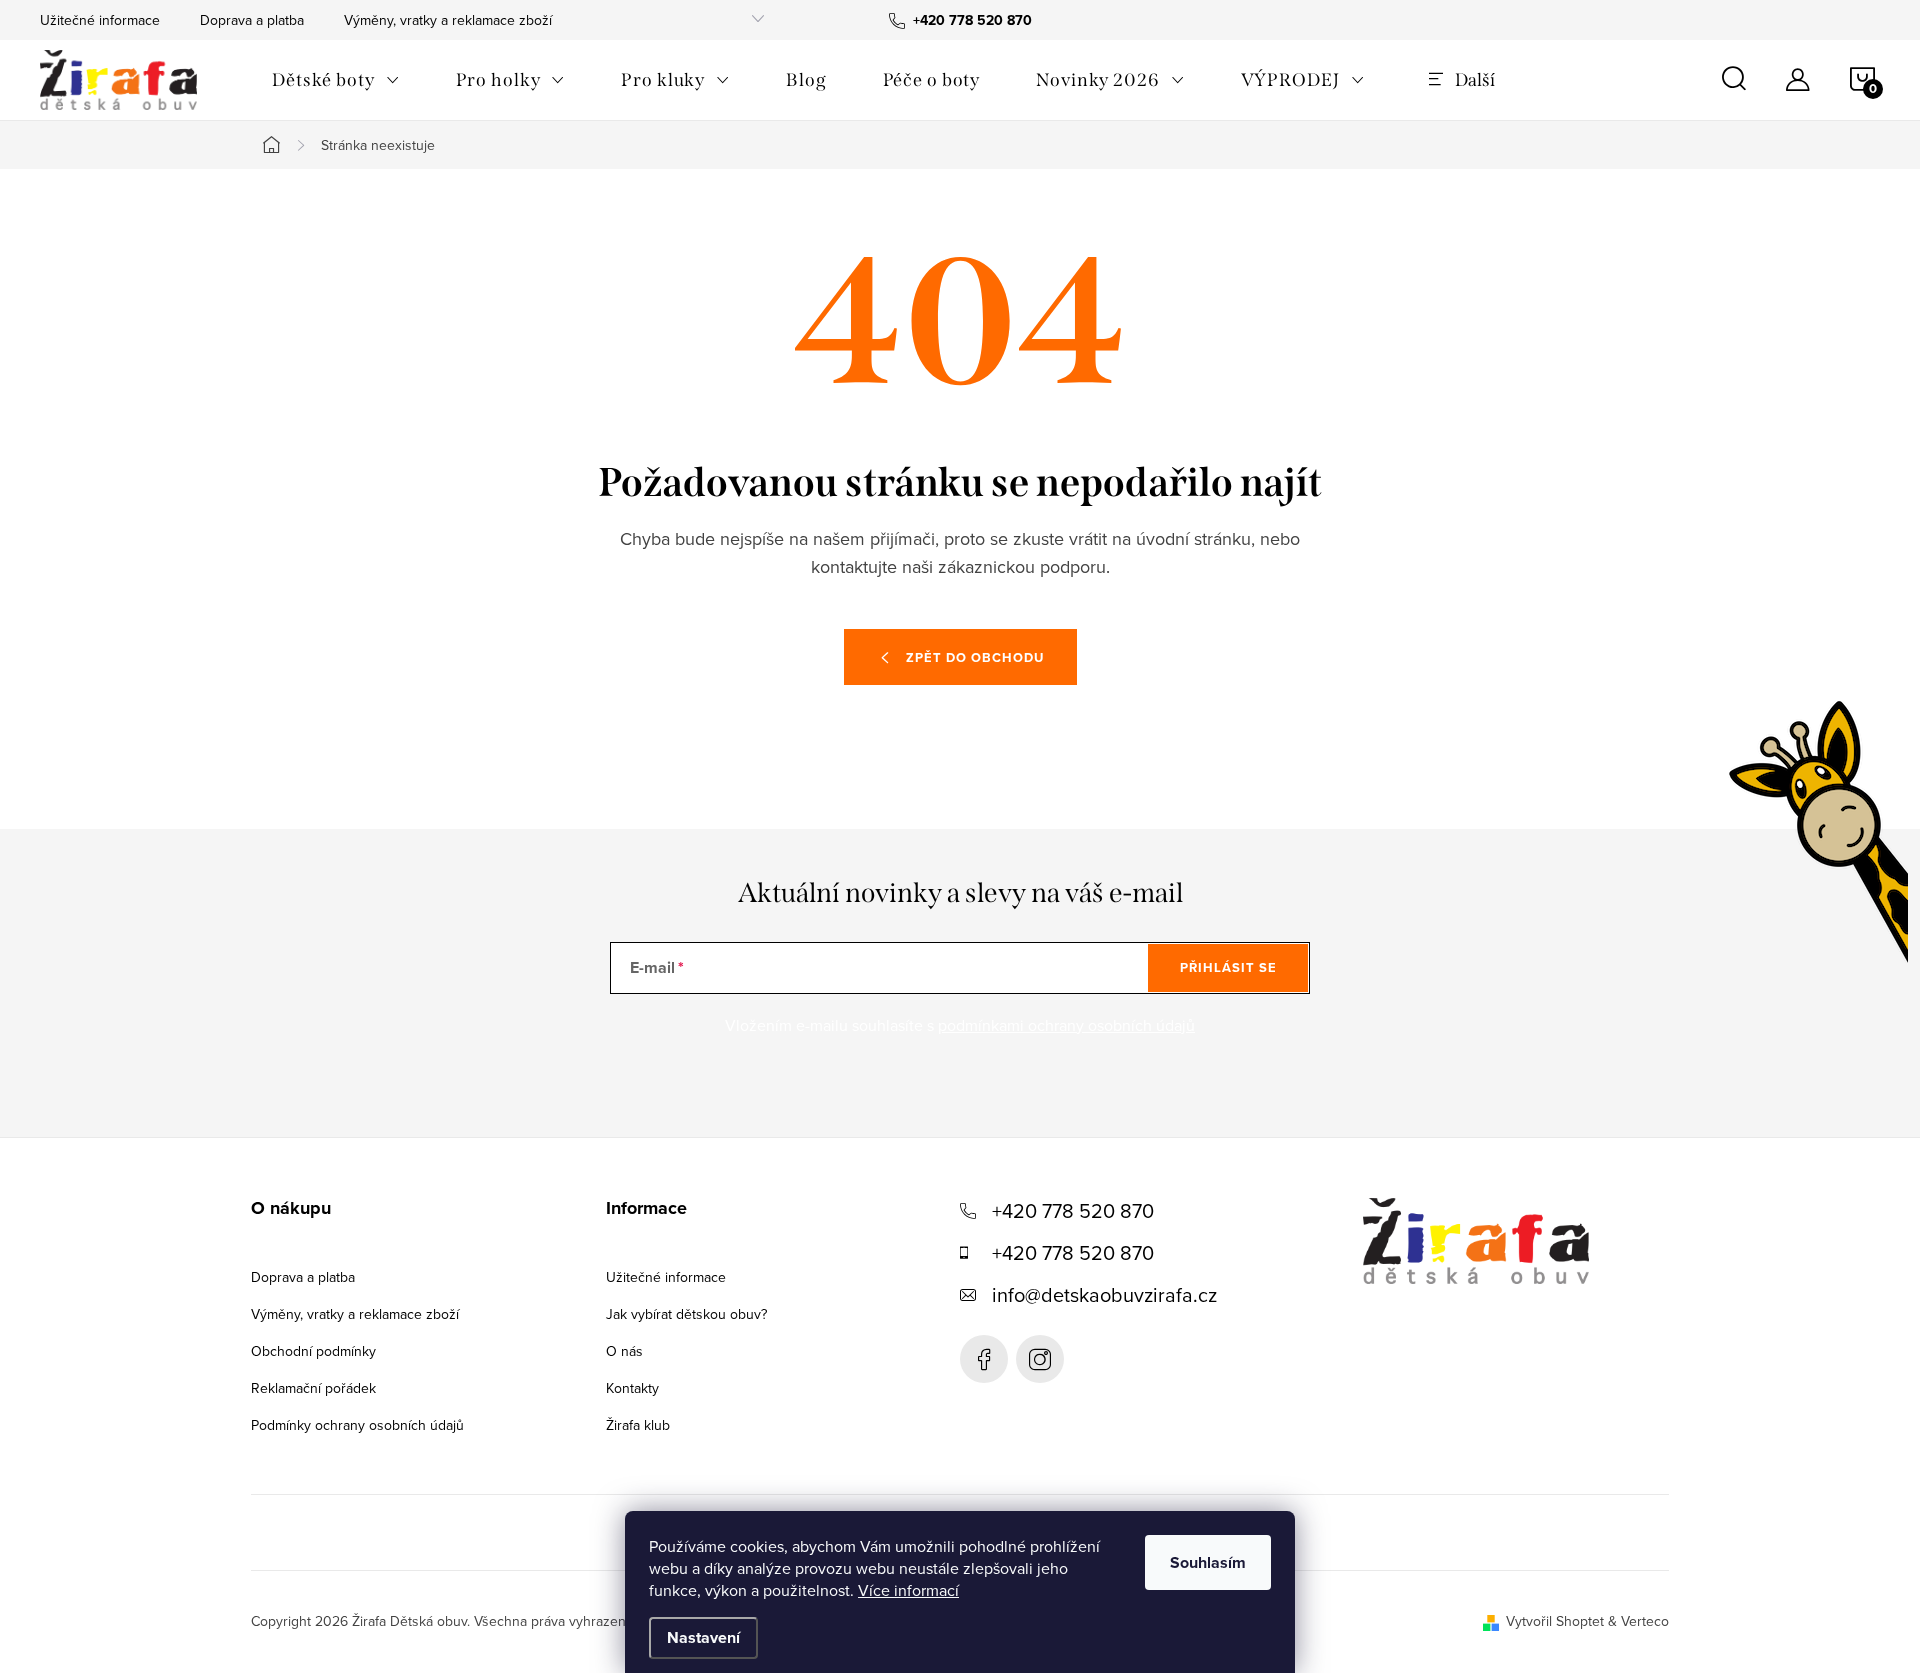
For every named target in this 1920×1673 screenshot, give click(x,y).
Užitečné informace (100, 20)
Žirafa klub (638, 1425)
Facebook (984, 1359)
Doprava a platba (252, 20)
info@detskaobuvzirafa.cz (1104, 1294)
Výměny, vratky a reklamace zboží (448, 20)
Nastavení (703, 1637)
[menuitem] (336, 80)
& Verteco (1636, 1621)
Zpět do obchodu (975, 657)
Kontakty (632, 1388)
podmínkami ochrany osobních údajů (1066, 1025)
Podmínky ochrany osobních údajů (357, 1425)
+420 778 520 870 (1073, 1210)
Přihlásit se (1228, 967)
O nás (624, 1351)
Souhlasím (1208, 1562)
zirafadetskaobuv (1040, 1359)
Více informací (908, 1590)
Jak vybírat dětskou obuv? (686, 1314)
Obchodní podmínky (313, 1351)
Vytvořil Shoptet (1555, 1621)
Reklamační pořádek (313, 1388)
